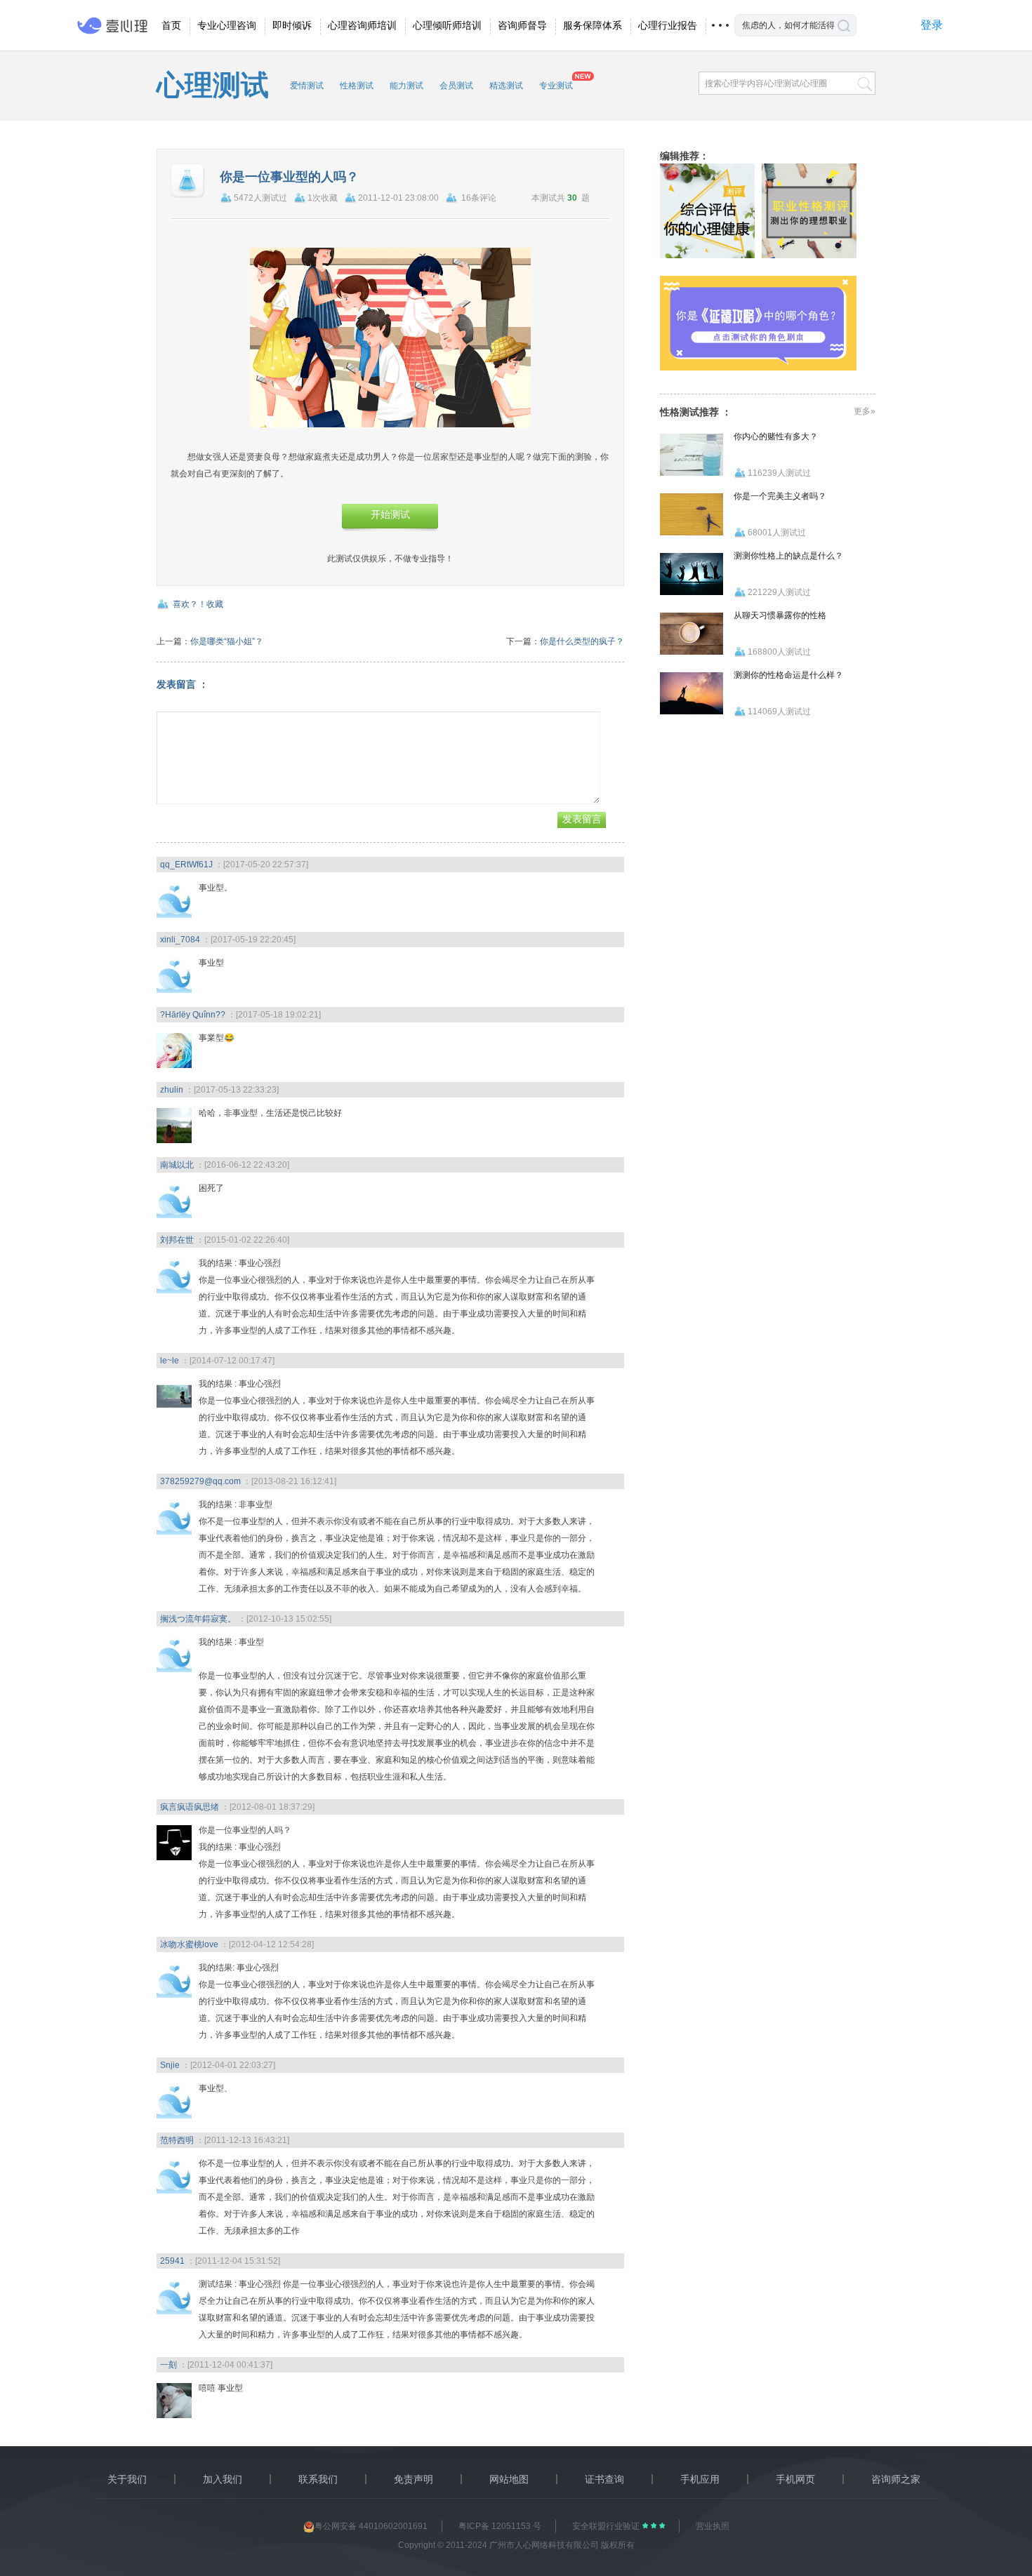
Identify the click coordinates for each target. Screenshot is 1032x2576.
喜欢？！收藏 (198, 604)
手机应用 (700, 2479)
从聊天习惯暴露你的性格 (780, 615)
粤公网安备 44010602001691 (371, 2526)
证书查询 (604, 2479)
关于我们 (127, 2479)
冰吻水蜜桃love (189, 1944)
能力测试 (406, 86)
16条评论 (479, 198)
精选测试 (506, 86)
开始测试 (390, 515)
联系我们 (318, 2479)
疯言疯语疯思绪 (190, 1807)
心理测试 (213, 85)
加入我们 (223, 2479)
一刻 (168, 2365)
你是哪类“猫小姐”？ (227, 641)
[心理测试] (758, 323)
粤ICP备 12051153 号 (500, 2526)
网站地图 (509, 2479)
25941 (172, 2261)
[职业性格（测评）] (809, 211)
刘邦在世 (177, 1240)
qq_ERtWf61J (186, 865)
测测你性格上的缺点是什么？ (788, 556)
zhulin (172, 1090)
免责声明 (414, 2479)
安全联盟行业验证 (607, 2526)
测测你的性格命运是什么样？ (788, 675)
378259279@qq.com (200, 1481)
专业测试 (556, 86)
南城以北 (177, 1165)
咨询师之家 (896, 2479)
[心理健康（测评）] (707, 211)
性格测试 (357, 86)
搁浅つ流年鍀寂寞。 (198, 1619)
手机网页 (795, 2479)
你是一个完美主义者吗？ (780, 496)
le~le (170, 1361)
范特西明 (177, 2140)
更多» (865, 411)
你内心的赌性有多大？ (776, 436)
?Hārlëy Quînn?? (193, 1015)
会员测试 (456, 86)
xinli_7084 (180, 940)
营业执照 (713, 2526)
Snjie (170, 2065)
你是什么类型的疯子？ (582, 641)
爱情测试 (307, 86)
